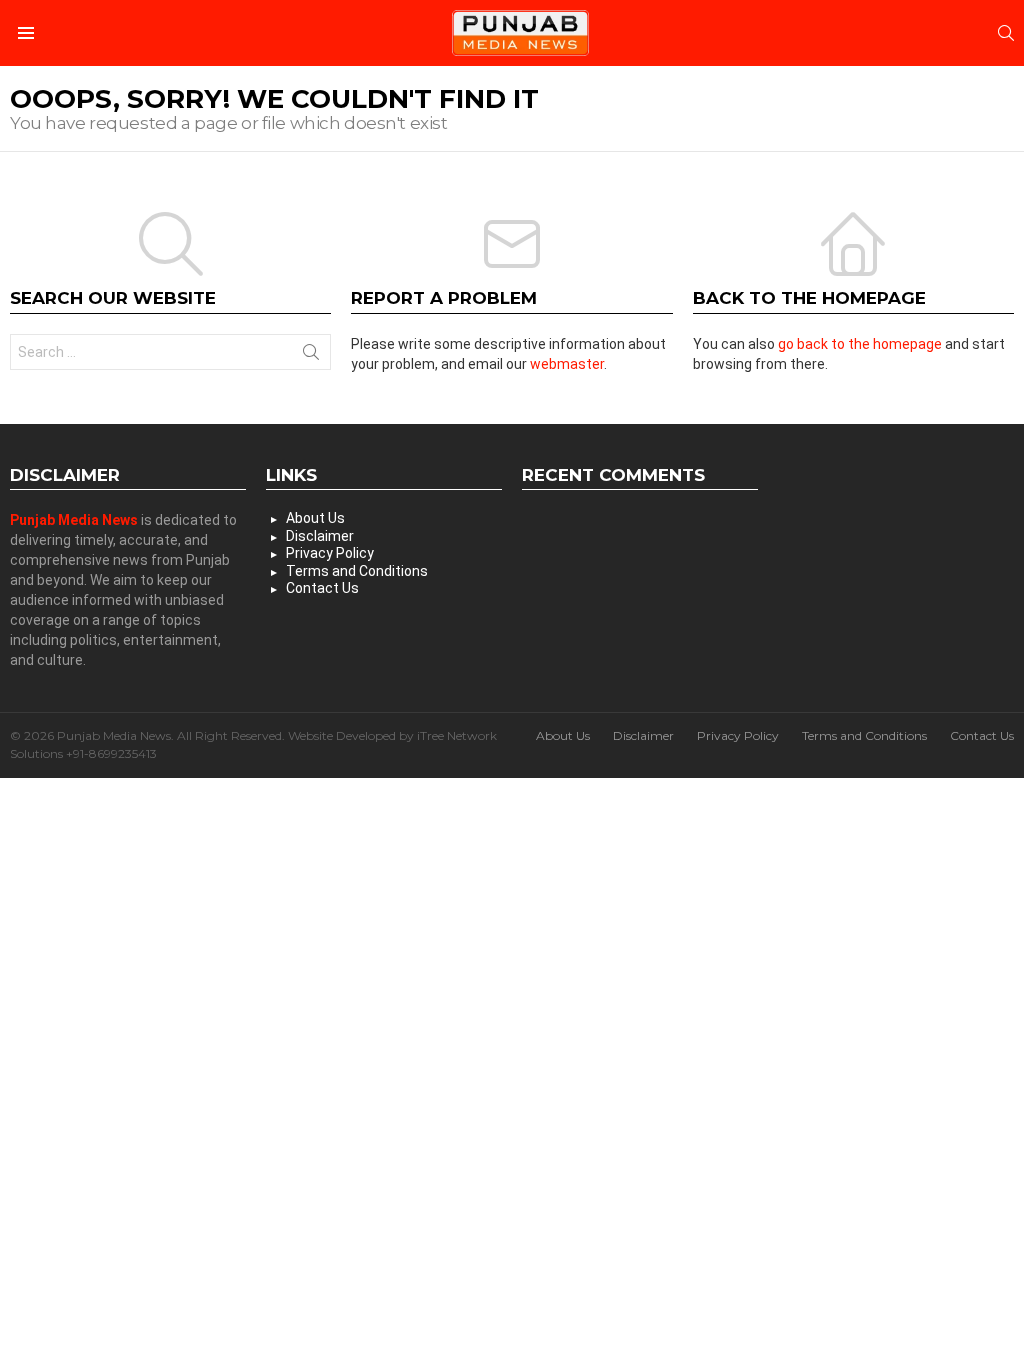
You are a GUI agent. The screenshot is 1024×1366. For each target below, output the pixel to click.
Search (311, 356)
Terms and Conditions (357, 571)
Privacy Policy (330, 553)
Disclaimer (320, 536)
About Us (315, 518)
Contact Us (322, 588)
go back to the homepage (860, 344)
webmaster (567, 364)
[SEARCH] (1006, 33)
